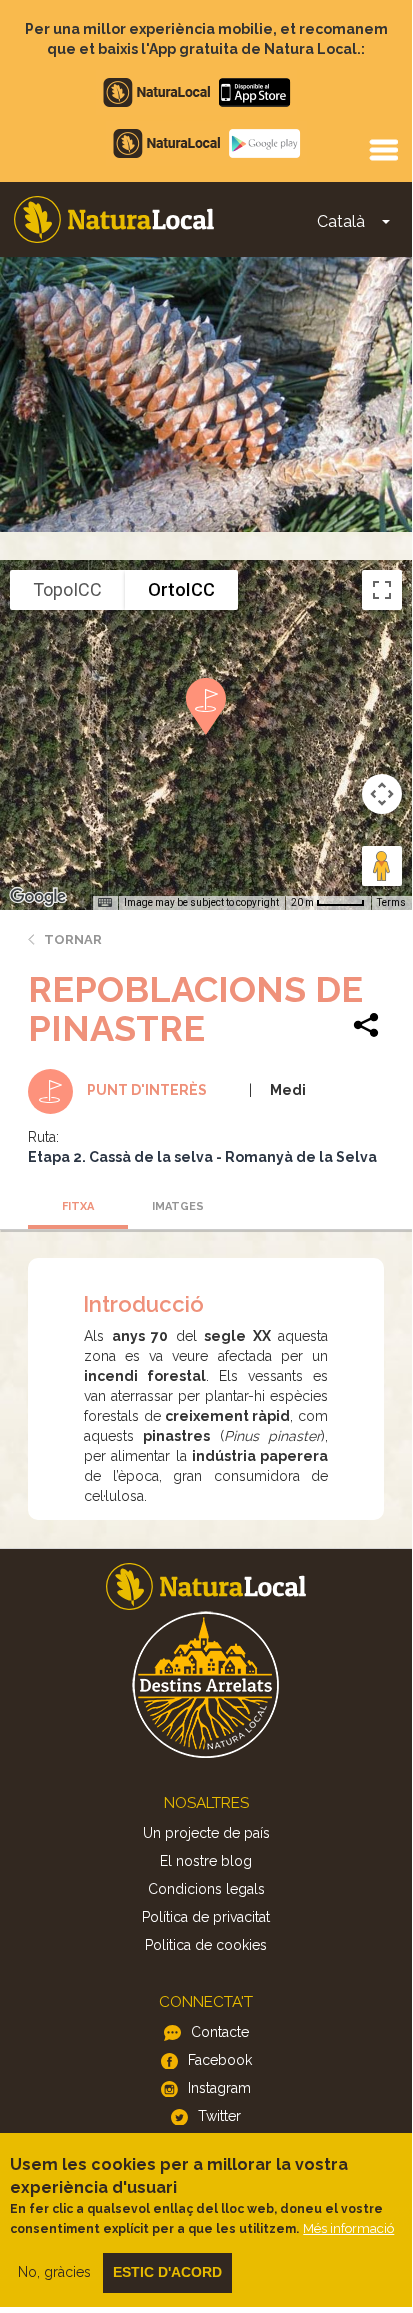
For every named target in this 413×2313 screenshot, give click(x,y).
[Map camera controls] (382, 794)
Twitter (219, 2116)
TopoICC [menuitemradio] (67, 589)
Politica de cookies (206, 1945)
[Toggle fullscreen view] (382, 590)
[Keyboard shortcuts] (105, 903)
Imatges (178, 1206)
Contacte (220, 2032)
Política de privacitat (206, 1917)
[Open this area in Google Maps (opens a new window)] (38, 897)
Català (341, 221)
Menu (383, 149)
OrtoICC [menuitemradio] (181, 589)
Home (114, 219)
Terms (391, 902)
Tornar (73, 939)
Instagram (219, 2088)
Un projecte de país (206, 1833)
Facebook (220, 2060)
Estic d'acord (167, 2272)
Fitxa (78, 1206)
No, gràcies (54, 2272)
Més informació (348, 2228)
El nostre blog (206, 1861)
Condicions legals (206, 1889)
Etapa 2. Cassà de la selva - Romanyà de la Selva (202, 1157)
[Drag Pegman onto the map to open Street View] (382, 866)
